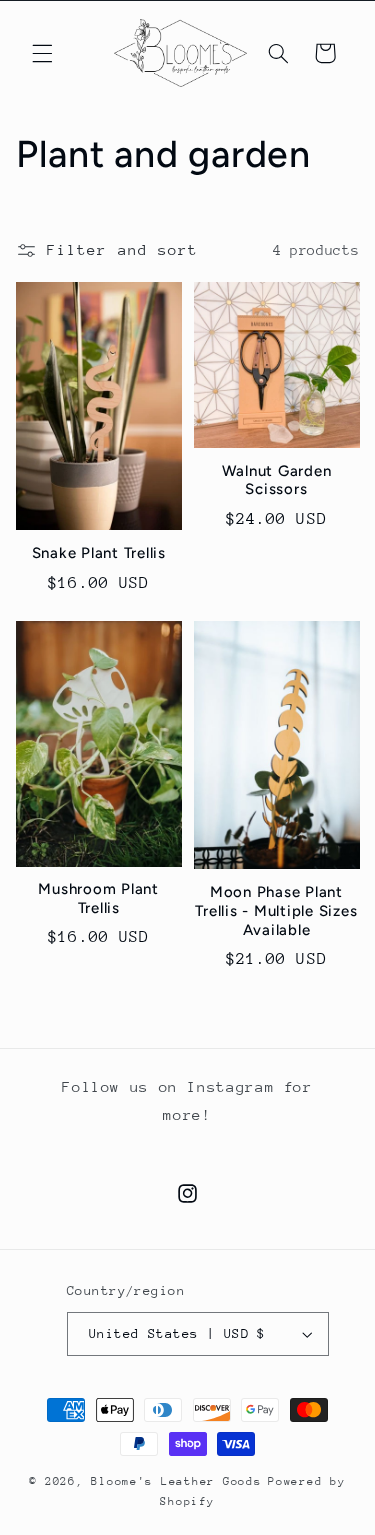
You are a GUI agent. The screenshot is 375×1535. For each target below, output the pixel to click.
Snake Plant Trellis (99, 553)
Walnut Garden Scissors (277, 480)
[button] (42, 53)
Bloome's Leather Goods (176, 1481)
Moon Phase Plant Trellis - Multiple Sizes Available (276, 911)
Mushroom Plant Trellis (98, 898)
